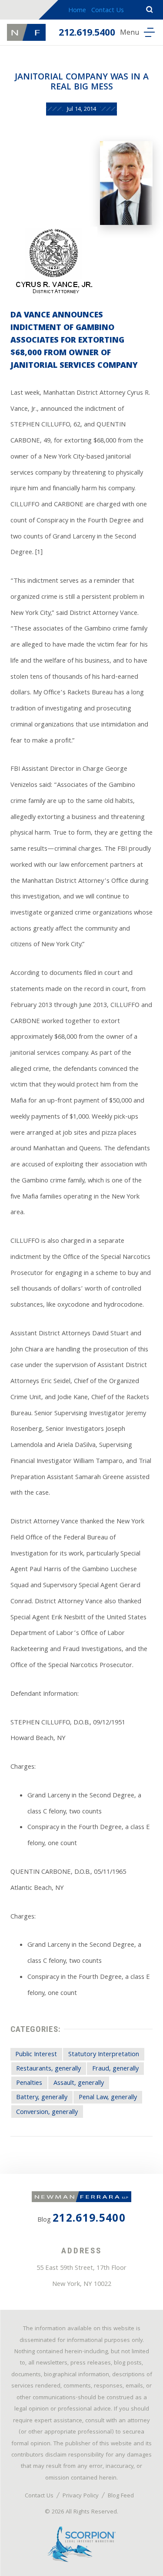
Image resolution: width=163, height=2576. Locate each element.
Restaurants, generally (48, 2069)
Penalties (29, 2084)
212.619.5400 (87, 34)
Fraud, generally (115, 2069)
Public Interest (36, 2055)
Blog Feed (121, 2496)
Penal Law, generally (108, 2098)
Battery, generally (42, 2098)
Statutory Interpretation (104, 2055)
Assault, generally (79, 2084)
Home (77, 11)
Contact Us (108, 11)
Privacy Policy (81, 2496)
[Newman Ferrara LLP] (26, 32)
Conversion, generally (47, 2112)
